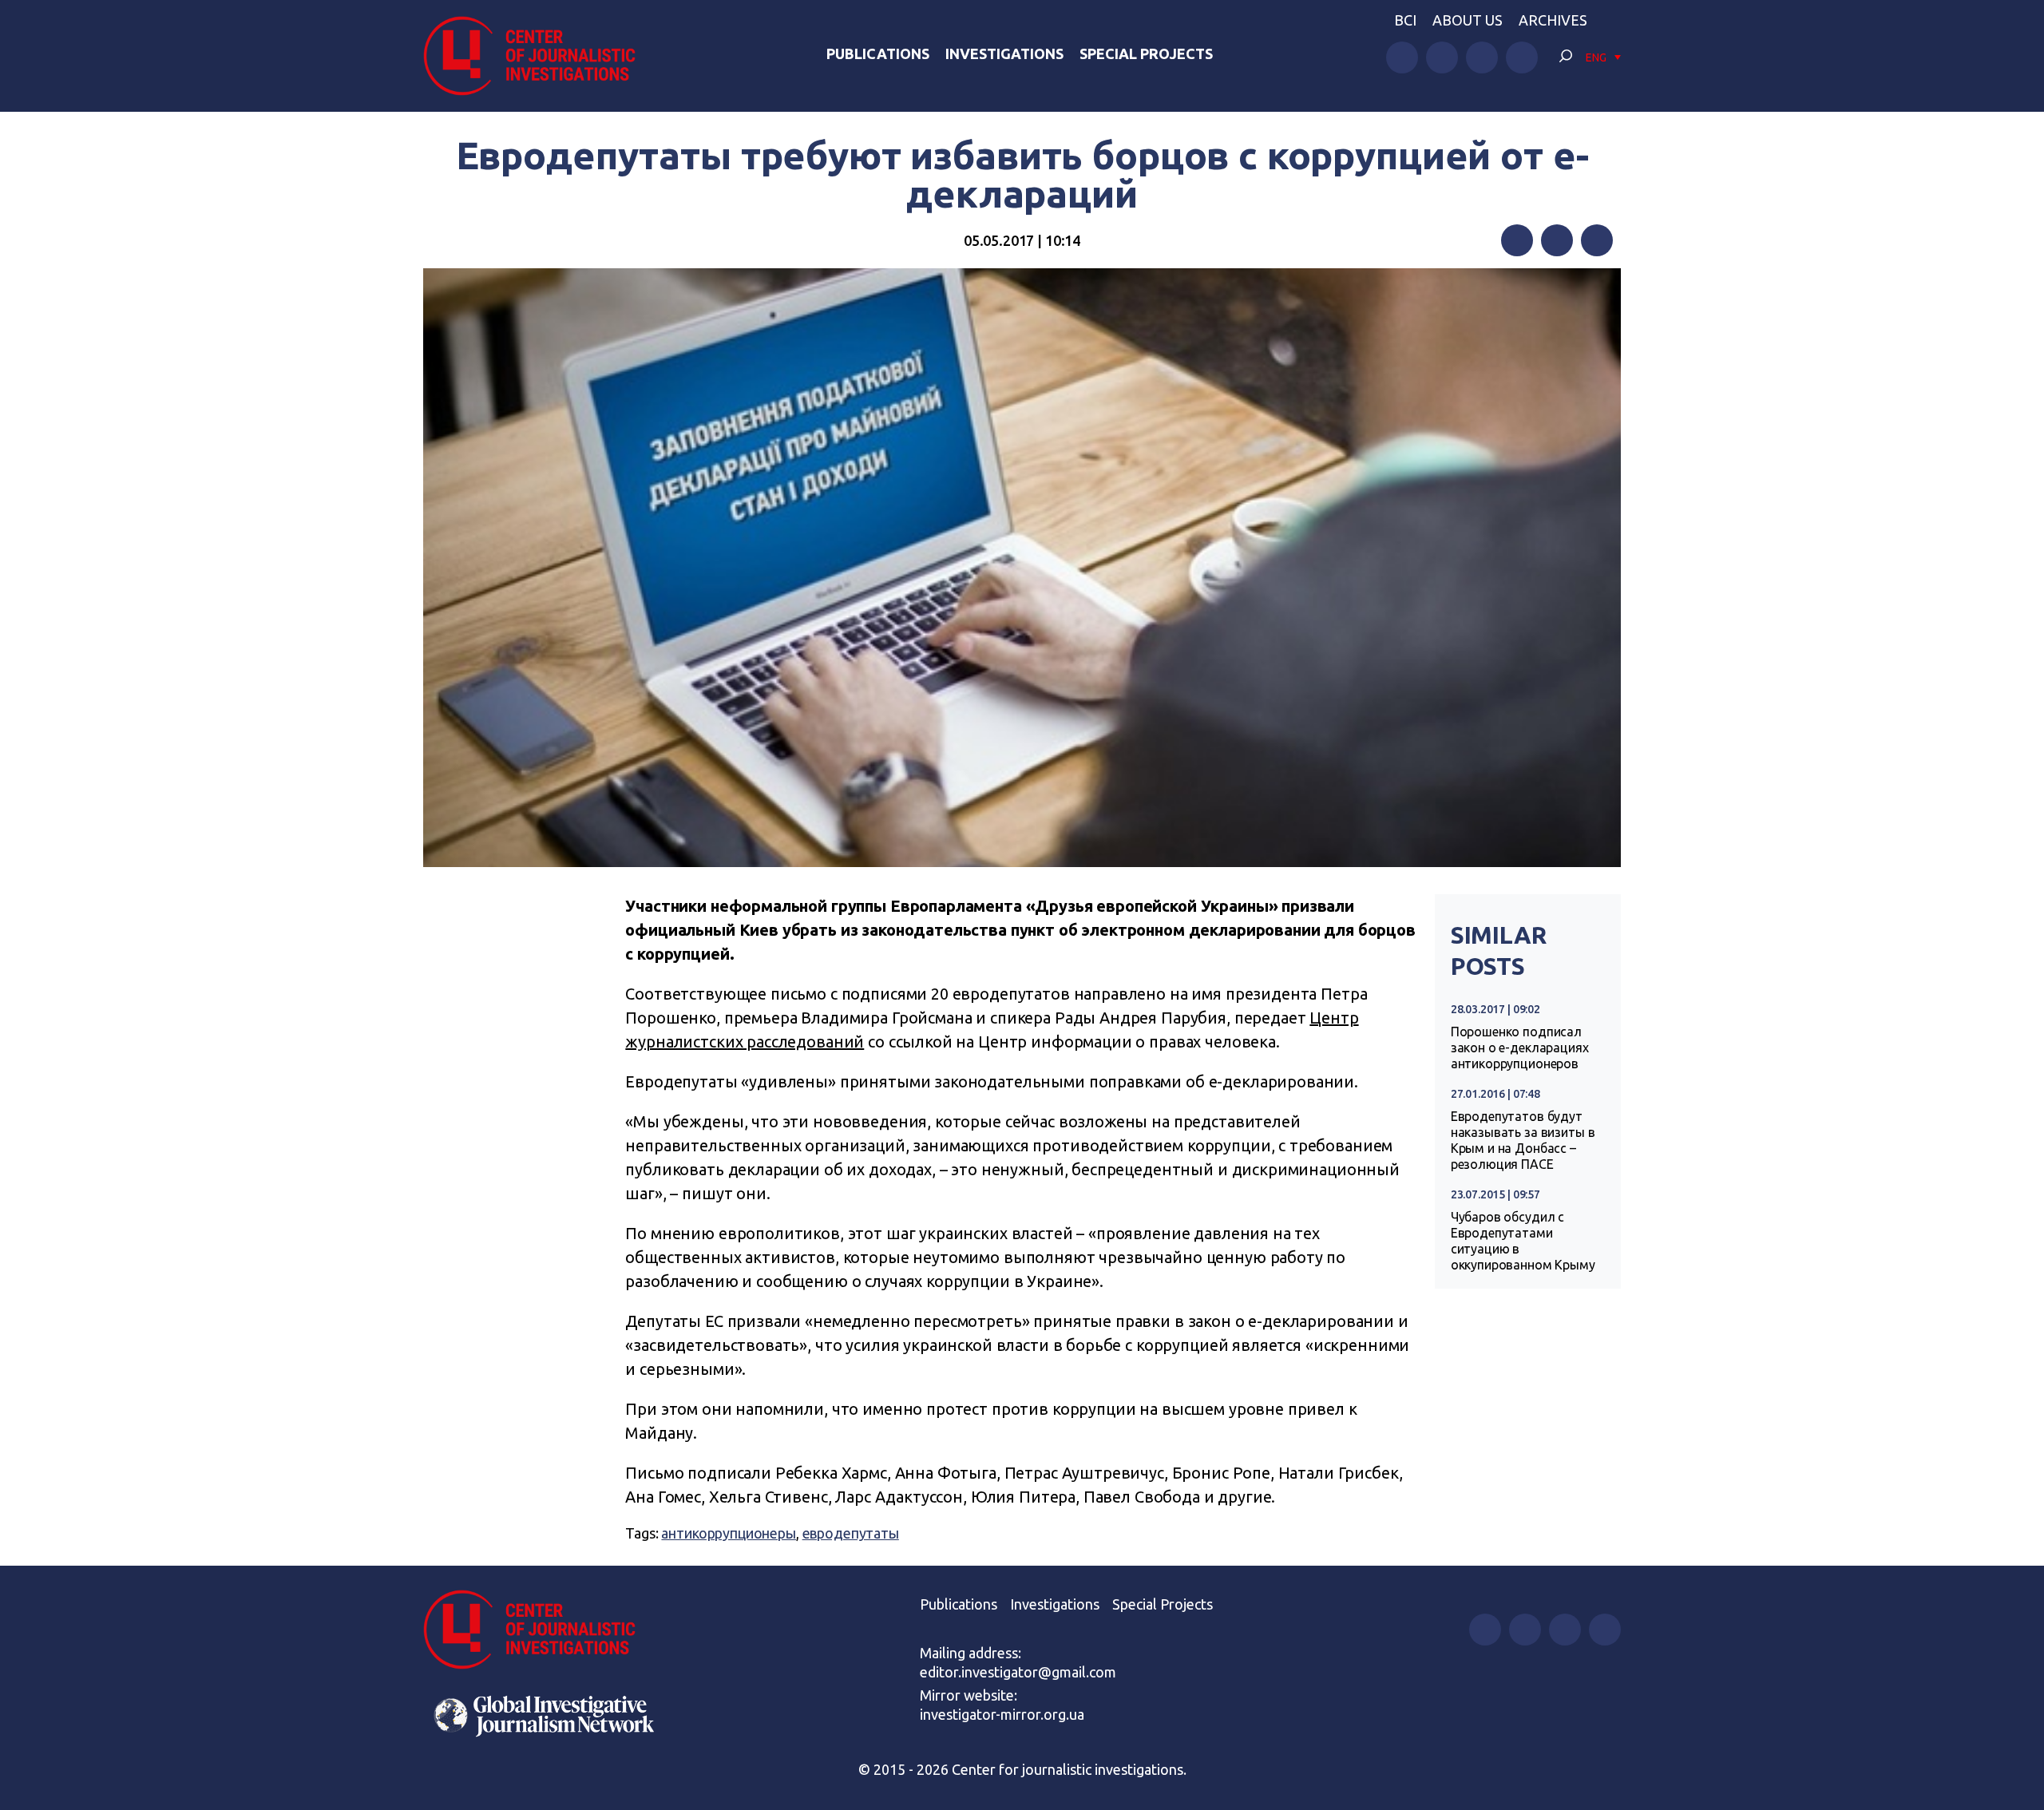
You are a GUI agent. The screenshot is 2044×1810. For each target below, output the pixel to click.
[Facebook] (1517, 240)
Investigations (1004, 53)
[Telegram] (1597, 240)
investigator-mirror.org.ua (1002, 1714)
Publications (878, 53)
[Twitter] (1557, 240)
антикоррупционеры (728, 1533)
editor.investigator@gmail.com (1018, 1672)
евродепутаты (851, 1533)
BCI (1405, 20)
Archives (1553, 20)
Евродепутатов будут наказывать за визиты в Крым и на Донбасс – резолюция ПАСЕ (1523, 1140)
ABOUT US (1468, 20)
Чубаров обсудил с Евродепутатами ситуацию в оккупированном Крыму (1523, 1241)
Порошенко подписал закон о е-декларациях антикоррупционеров (1520, 1048)
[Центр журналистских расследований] (538, 56)
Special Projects (1146, 53)
